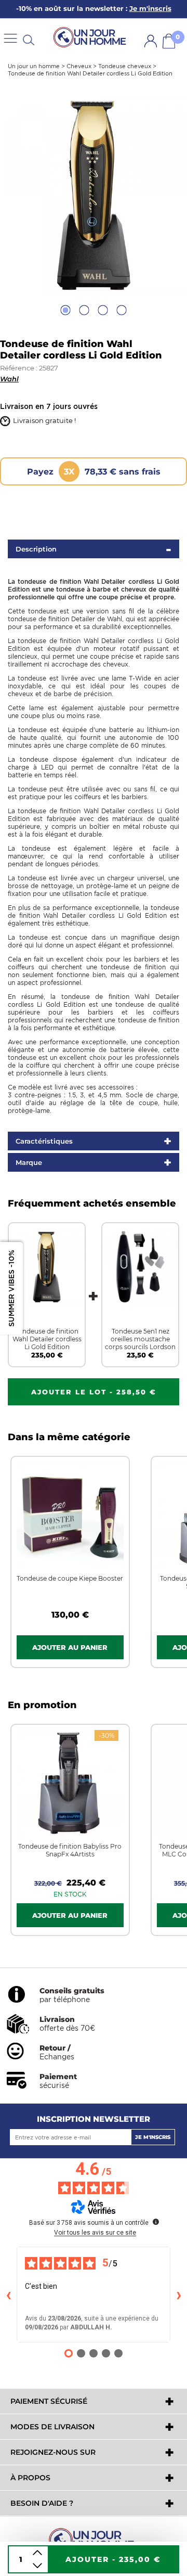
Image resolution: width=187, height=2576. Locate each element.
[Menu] (10, 38)
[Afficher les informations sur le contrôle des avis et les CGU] (156, 2222)
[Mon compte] (151, 41)
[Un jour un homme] (94, 2539)
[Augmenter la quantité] (37, 2553)
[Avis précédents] (8, 2295)
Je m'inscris (153, 2137)
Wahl (9, 379)
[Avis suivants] (179, 2295)
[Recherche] (29, 39)
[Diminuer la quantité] (37, 2566)
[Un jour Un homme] (91, 38)
